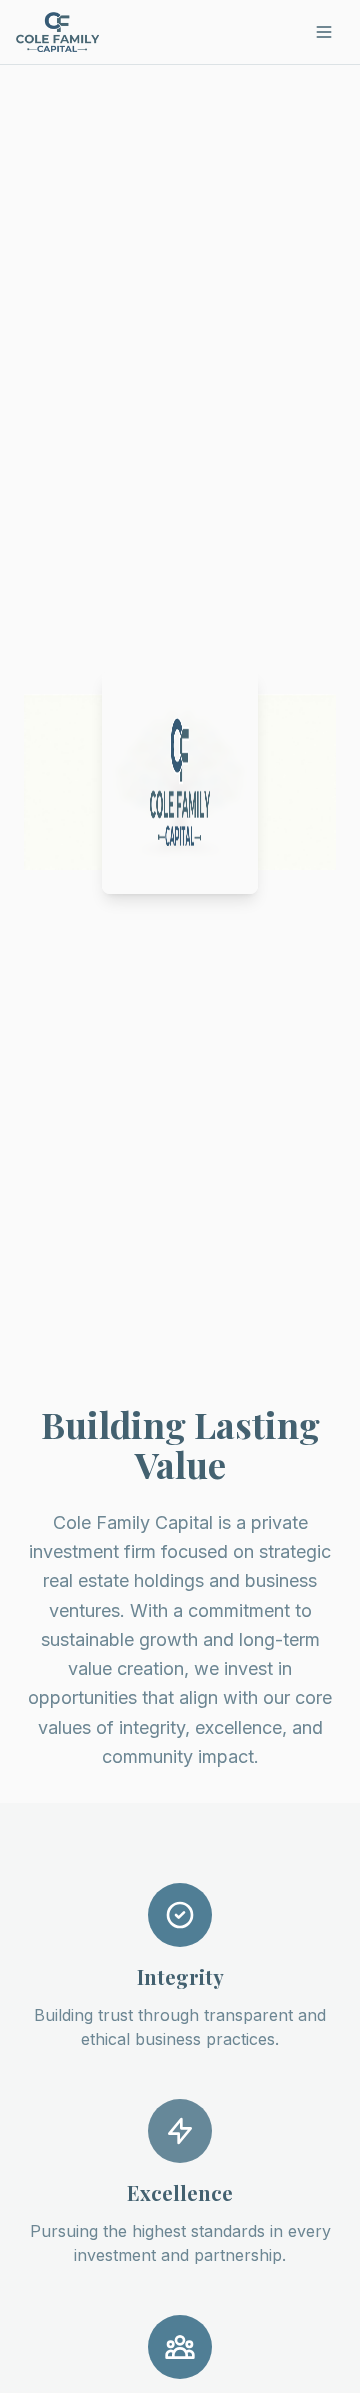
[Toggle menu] (324, 32)
